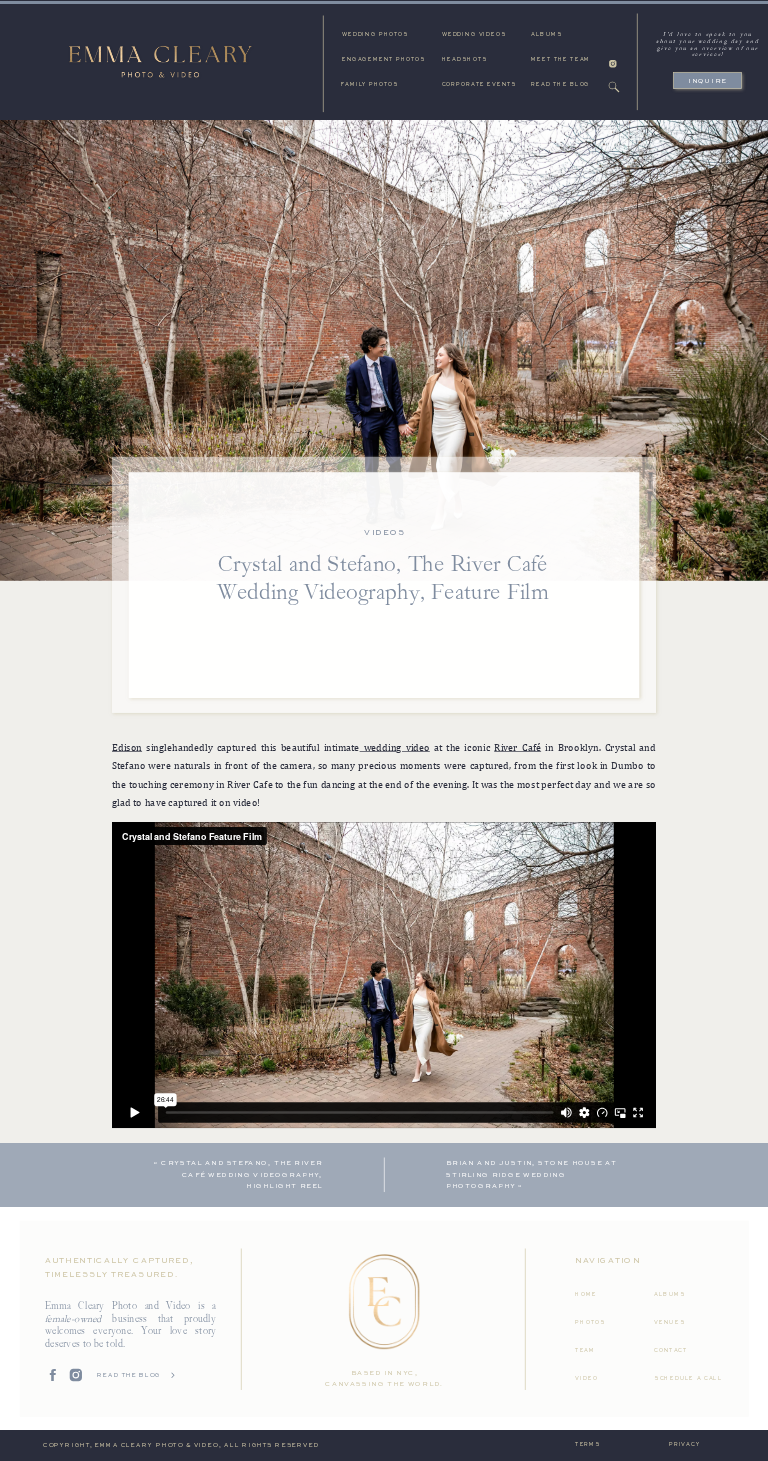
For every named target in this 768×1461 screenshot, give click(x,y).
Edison (127, 747)
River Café (517, 747)
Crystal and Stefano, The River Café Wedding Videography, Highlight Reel (241, 1175)
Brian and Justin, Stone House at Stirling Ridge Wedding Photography (531, 1175)
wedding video (395, 747)
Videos (384, 533)
